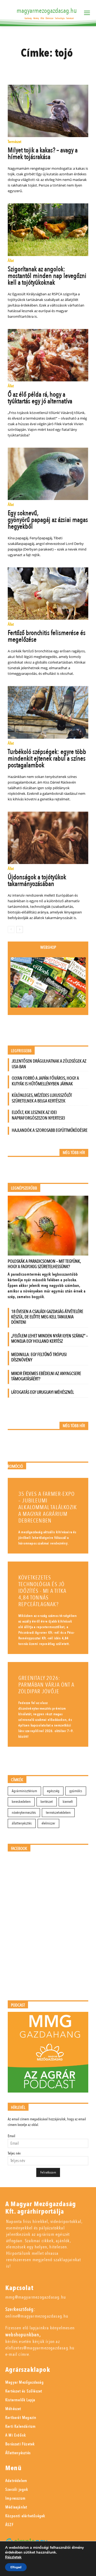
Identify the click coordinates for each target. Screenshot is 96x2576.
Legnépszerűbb (24, 1188)
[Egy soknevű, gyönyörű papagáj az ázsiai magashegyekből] (48, 474)
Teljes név (14, 2153)
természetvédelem (58, 1813)
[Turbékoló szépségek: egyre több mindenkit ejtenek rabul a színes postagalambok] (48, 712)
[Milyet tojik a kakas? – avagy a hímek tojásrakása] (48, 111)
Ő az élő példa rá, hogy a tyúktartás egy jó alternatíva (40, 398)
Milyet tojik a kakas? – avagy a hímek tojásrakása (43, 154)
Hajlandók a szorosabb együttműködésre (50, 1130)
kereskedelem (21, 1802)
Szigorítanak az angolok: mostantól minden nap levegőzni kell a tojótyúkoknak (47, 276)
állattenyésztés (22, 1823)
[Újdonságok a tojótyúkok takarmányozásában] (48, 838)
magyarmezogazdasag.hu (47, 11)
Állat (11, 261)
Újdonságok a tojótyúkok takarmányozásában (37, 880)
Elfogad (16, 2567)
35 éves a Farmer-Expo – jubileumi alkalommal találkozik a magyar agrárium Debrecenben (48, 1507)
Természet (15, 142)
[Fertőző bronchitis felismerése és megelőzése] (48, 594)
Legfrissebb (21, 1051)
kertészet (47, 1802)
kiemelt (68, 1802)
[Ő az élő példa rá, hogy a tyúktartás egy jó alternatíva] (48, 355)
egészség (53, 1791)
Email (11, 2136)
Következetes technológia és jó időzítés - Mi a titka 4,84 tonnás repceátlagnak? (42, 1591)
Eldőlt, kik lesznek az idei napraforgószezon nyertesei (38, 1115)
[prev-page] (11, 929)
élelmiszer (48, 1823)
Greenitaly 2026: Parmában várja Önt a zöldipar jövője (46, 1685)
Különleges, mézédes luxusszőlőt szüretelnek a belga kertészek (42, 1098)
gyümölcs (76, 1791)
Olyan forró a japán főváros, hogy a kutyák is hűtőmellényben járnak (45, 1081)
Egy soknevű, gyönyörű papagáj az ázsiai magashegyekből (48, 520)
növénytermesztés (24, 1813)
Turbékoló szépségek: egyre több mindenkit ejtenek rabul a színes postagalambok (47, 758)
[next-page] (20, 929)
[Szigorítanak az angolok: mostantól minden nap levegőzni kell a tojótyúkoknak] (48, 230)
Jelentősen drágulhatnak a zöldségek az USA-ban (49, 1064)
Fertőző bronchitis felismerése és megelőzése (47, 636)
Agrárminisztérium (24, 1791)
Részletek (13, 2557)
